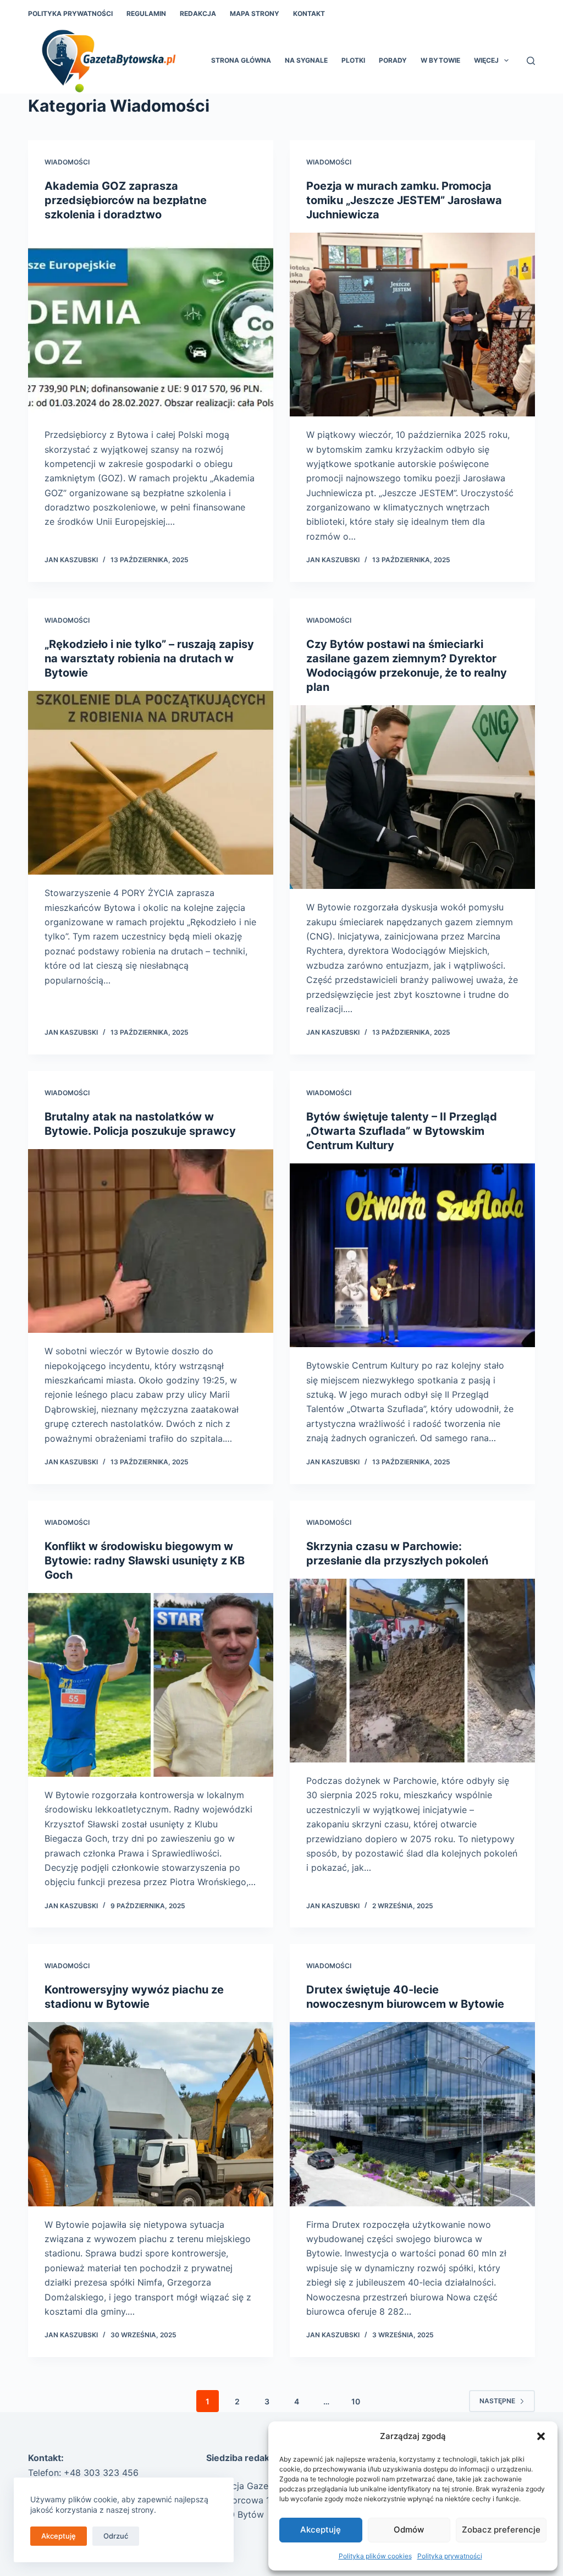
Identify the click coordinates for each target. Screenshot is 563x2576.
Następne (497, 2401)
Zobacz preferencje (501, 2530)
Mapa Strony (255, 13)
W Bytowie (440, 60)
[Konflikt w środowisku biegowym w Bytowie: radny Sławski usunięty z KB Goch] (151, 1685)
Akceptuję (321, 2530)
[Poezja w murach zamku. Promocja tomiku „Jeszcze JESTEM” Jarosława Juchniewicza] (412, 325)
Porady (393, 60)
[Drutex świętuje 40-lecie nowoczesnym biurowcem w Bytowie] (412, 2114)
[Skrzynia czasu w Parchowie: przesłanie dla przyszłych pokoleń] (412, 1671)
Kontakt (309, 13)
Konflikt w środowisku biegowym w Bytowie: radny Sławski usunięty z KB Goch (145, 1561)
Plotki (353, 60)
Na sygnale (306, 60)
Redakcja (198, 13)
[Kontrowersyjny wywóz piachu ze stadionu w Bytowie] (151, 2114)
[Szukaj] (531, 61)
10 (356, 2401)
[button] (541, 2436)
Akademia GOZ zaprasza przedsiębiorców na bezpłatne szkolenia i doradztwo (126, 200)
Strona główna (241, 60)
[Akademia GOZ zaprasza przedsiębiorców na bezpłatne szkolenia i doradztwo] (151, 325)
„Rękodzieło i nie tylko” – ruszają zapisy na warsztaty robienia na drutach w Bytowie (149, 658)
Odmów (409, 2530)
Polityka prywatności (450, 2556)
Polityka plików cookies (375, 2556)
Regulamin (146, 13)
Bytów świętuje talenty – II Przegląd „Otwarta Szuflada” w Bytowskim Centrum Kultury (402, 1131)
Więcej (486, 60)
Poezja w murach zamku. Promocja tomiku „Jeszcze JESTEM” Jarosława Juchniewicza (404, 200)
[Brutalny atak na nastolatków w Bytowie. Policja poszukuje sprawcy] (151, 1241)
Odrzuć (116, 2536)
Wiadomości (67, 162)
